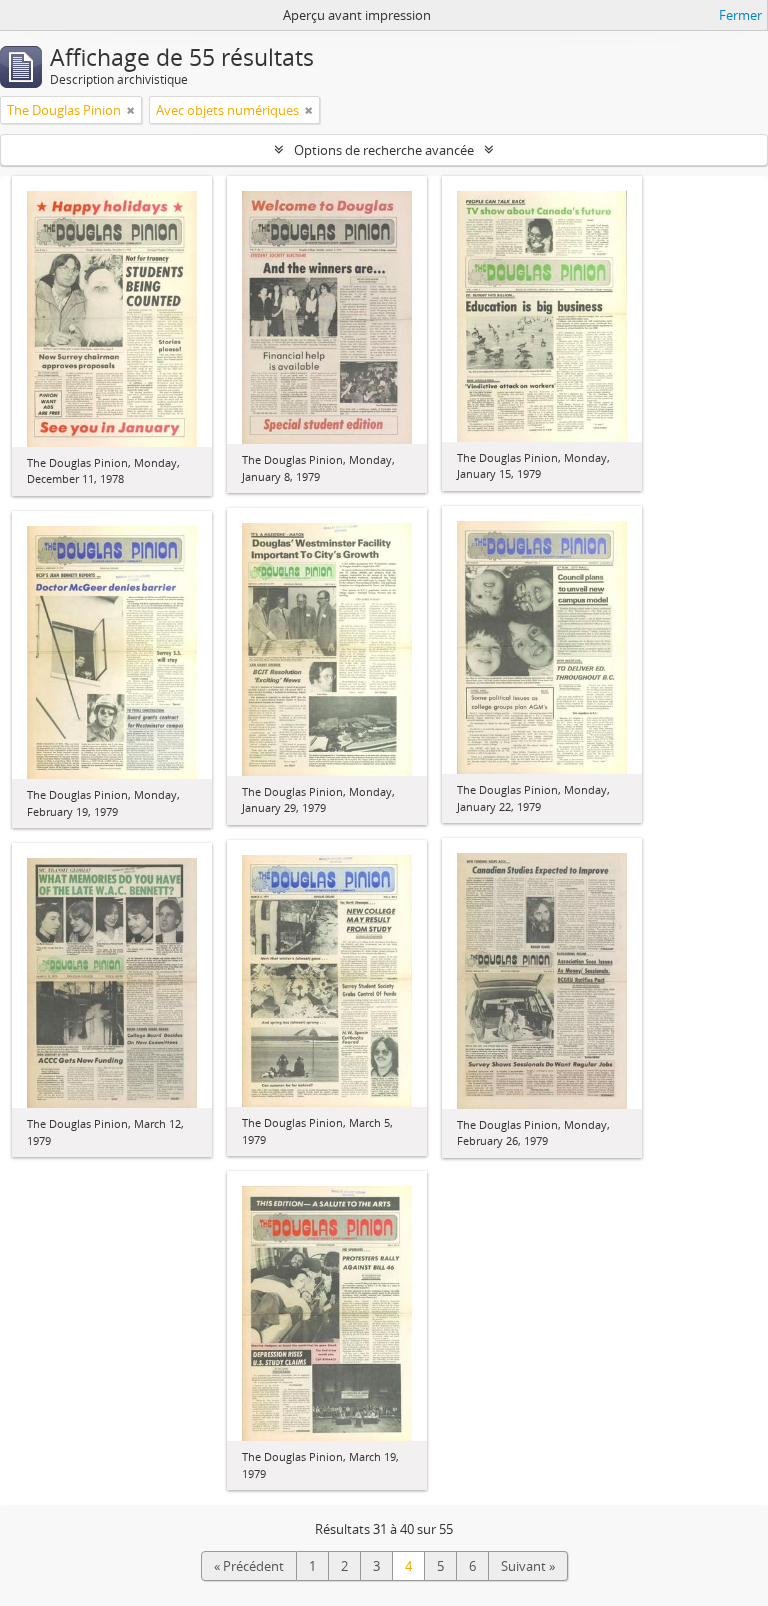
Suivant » (528, 1566)
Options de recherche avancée (384, 150)
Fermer (740, 15)
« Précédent (249, 1566)
